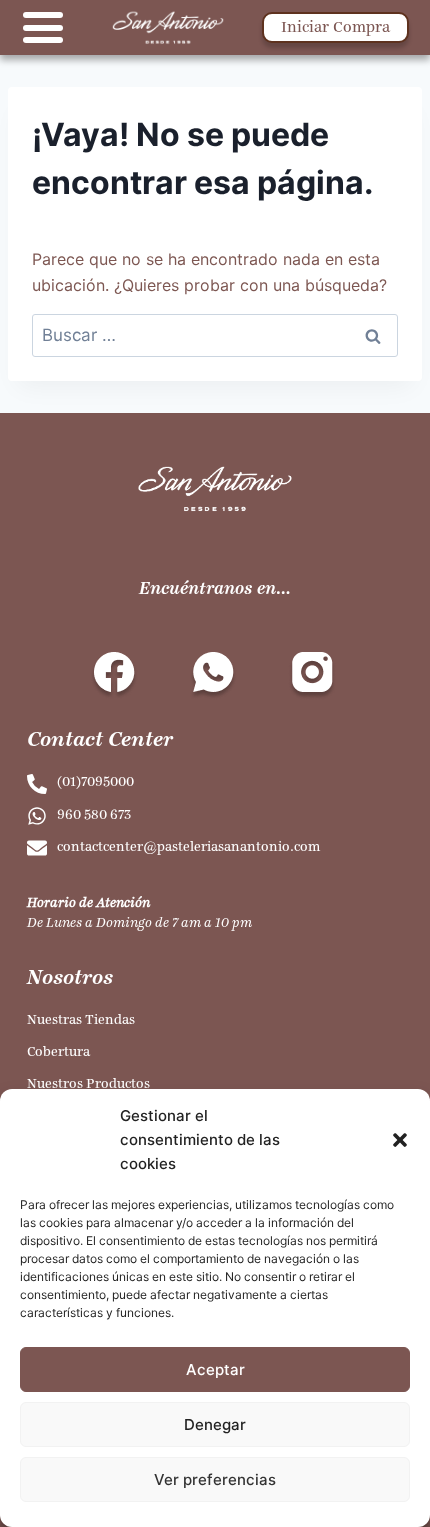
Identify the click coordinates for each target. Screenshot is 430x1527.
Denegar (215, 1424)
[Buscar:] (215, 335)
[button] (400, 1140)
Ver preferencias (215, 1479)
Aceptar (215, 1369)
